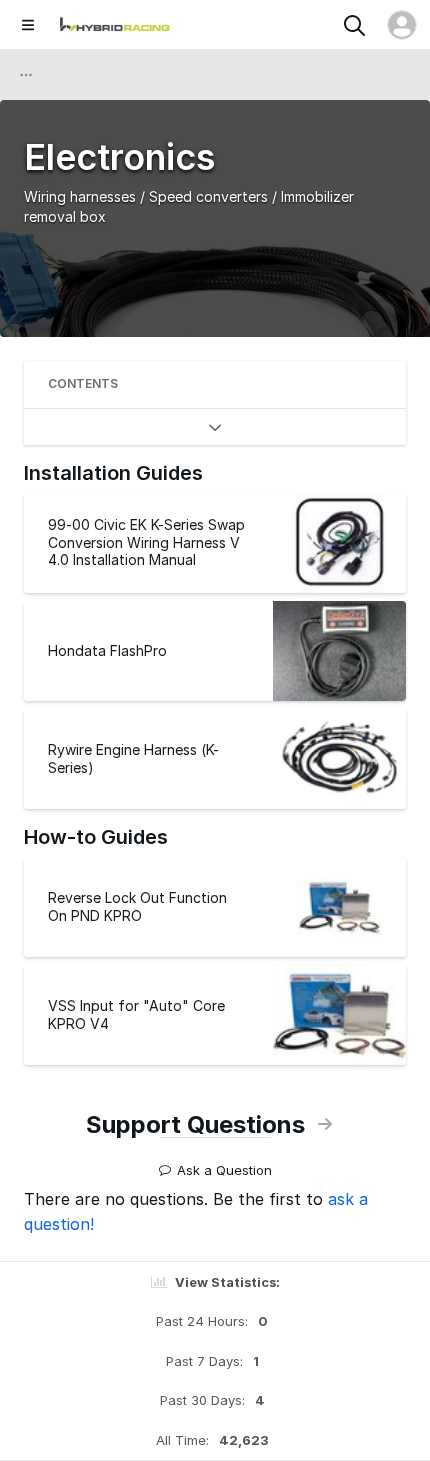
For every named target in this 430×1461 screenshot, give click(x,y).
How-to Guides (96, 837)
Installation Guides (113, 473)
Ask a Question (224, 1162)
